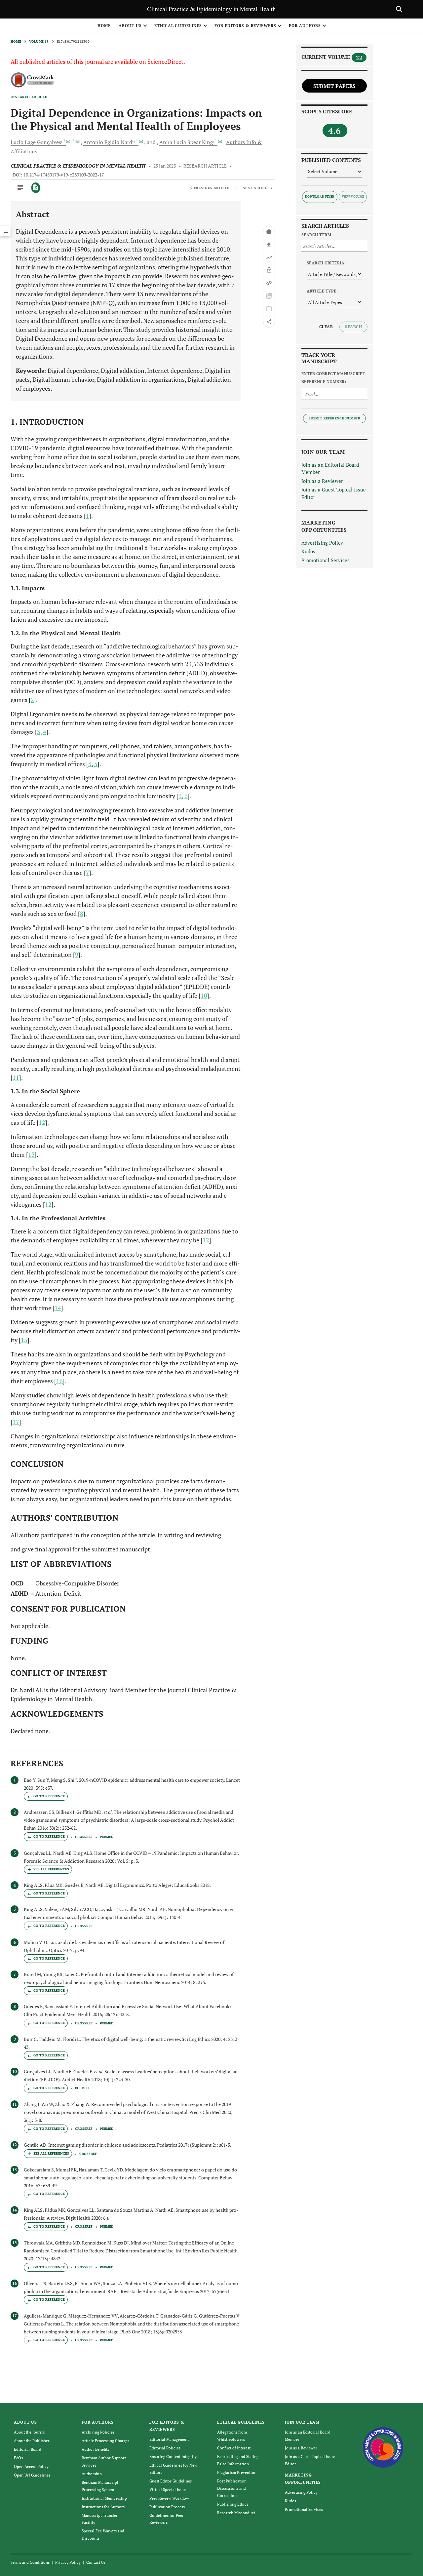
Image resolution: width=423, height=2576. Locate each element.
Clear (326, 327)
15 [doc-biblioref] (24, 1340)
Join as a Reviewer (322, 481)
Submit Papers (334, 86)
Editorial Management (169, 2439)
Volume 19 (39, 41)
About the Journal (30, 2432)
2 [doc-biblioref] (32, 700)
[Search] (399, 9)
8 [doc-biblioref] (82, 914)
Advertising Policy (322, 543)
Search (353, 327)
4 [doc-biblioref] (45, 732)
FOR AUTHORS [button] (305, 26)
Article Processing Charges (105, 2441)
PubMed (107, 1837)
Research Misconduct (236, 2513)
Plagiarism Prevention (237, 2472)
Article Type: (322, 291)
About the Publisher (32, 2441)
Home (104, 26)
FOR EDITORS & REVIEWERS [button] (245, 26)
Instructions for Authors (103, 2507)
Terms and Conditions (30, 2562)
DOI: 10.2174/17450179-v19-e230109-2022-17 (58, 175)
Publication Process (167, 2507)
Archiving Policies (98, 2432)
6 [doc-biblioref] (186, 796)
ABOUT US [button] (130, 26)
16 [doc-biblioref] (59, 1381)
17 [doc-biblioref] (16, 1422)
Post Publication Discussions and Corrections (232, 2488)
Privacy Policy (68, 2562)
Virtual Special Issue (168, 2490)
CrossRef (84, 1837)
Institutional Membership (104, 2498)
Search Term (316, 235)
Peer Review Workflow (169, 2498)
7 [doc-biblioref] (88, 873)
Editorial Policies (165, 2448)
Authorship (92, 2474)
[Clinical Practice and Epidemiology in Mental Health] (383, 2447)
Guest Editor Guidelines (171, 2481)
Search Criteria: (326, 263)
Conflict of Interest (234, 2448)
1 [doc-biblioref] (88, 516)
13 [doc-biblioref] (31, 1154)
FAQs (18, 2458)
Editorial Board (28, 2449)
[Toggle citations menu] (48, 1869)
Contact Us (96, 2562)
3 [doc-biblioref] (39, 732)
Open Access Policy (31, 2466)
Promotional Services (326, 560)
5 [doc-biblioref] (96, 764)
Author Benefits (95, 2449)
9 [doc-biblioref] (77, 955)
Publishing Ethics (233, 2504)
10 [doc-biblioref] (204, 995)
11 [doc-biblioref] (16, 1077)
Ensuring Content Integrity (173, 2457)
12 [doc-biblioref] (42, 1122)
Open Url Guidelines (32, 2475)
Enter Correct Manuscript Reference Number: (333, 378)
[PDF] (36, 188)
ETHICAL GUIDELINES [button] (178, 26)
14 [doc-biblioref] (58, 1308)
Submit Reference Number (334, 418)
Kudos (308, 551)
